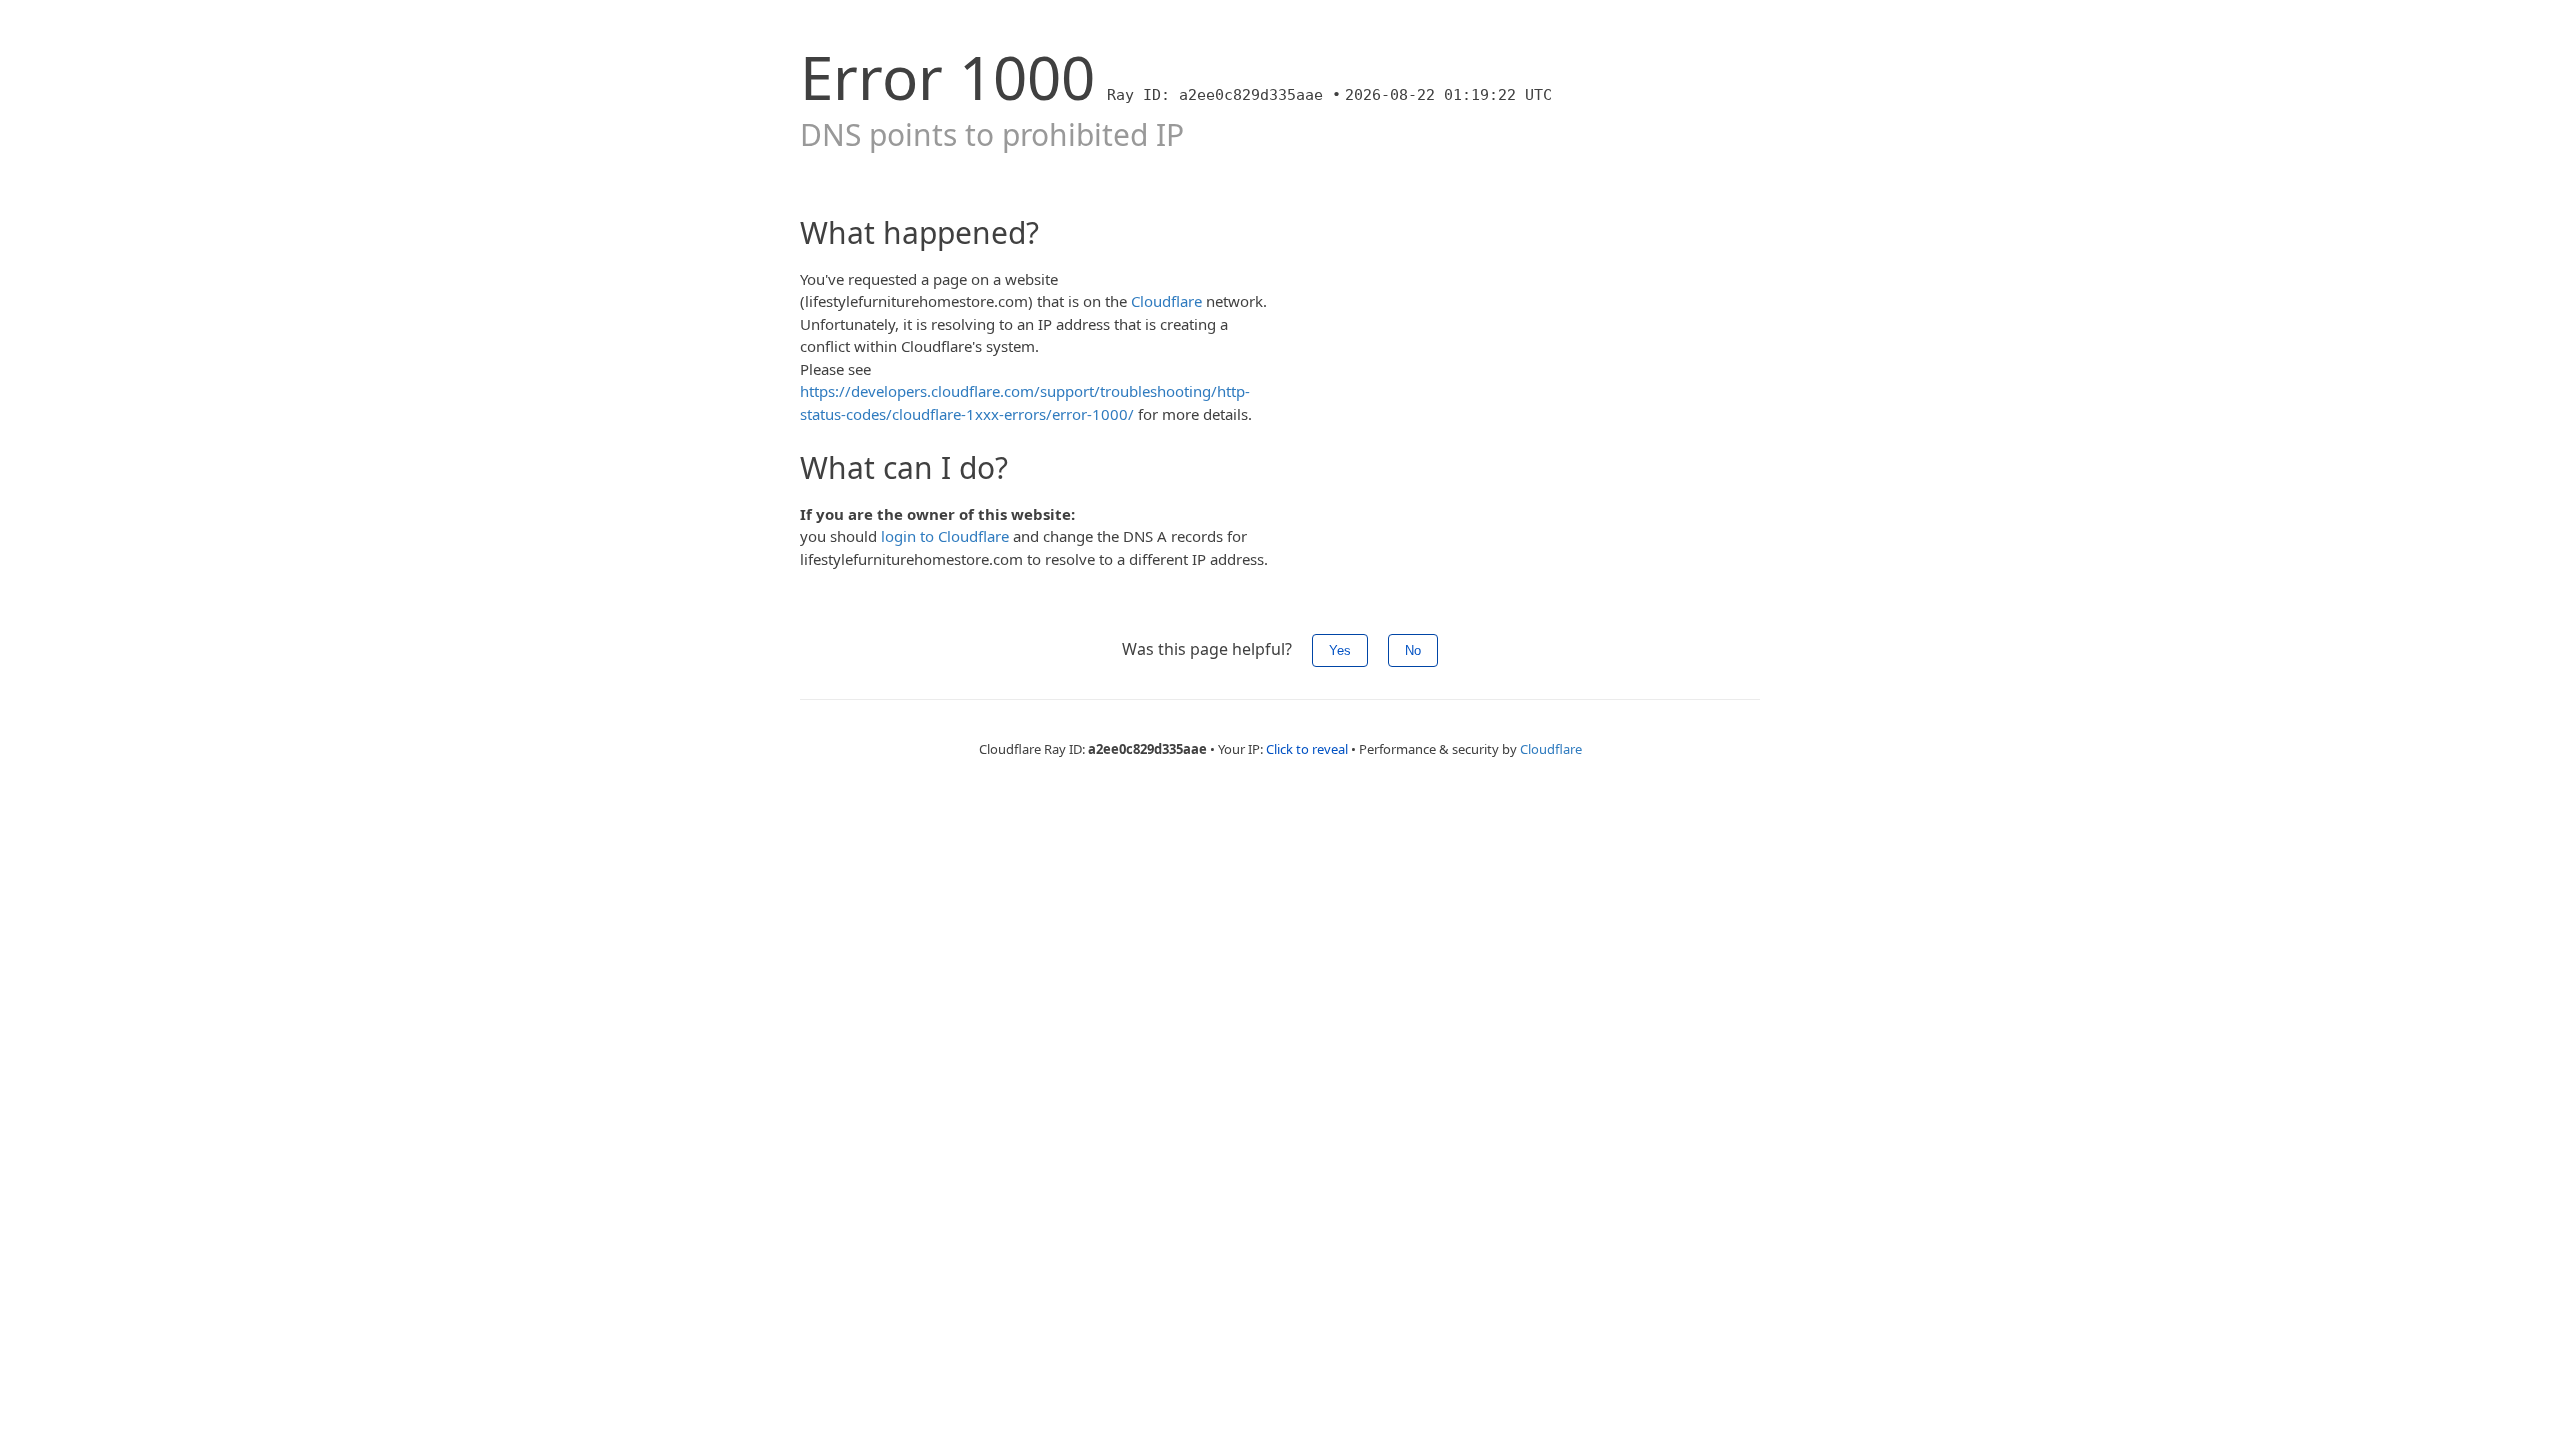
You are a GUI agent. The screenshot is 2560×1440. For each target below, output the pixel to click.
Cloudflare (1166, 301)
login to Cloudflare (945, 536)
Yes (1340, 650)
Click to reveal (1307, 749)
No (1413, 650)
